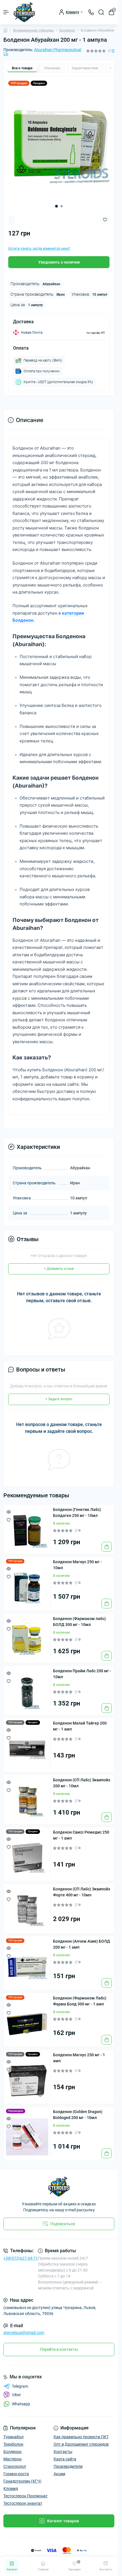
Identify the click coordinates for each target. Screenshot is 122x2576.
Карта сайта (65, 2455)
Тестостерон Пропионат (26, 2492)
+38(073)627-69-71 (21, 2254)
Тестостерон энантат (23, 2499)
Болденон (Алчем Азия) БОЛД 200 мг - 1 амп (82, 1940)
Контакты (63, 2447)
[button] (56, 202)
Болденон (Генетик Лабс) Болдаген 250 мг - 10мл (77, 1508)
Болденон (67, 30)
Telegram (20, 2382)
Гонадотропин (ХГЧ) (22, 2477)
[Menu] (6, 12)
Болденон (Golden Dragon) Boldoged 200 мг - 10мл (78, 2110)
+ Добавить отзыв (59, 1264)
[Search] (101, 12)
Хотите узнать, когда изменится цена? (39, 244)
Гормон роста (16, 2469)
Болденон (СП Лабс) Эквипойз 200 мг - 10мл (82, 1779)
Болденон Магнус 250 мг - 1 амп (79, 2054)
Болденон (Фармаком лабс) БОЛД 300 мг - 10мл (79, 1617)
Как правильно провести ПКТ (81, 2433)
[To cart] (107, 1542)
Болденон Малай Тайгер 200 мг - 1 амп (80, 1722)
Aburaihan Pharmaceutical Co (42, 52)
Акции (59, 2469)
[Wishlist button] (105, 215)
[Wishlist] (9, 1515)
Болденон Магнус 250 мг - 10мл (77, 1561)
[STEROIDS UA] (59, 2182)
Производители (68, 2462)
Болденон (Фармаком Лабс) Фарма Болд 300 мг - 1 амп (80, 1997)
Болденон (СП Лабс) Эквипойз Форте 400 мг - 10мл (82, 1888)
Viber (16, 2391)
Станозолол (15, 2462)
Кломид (11, 2484)
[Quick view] (9, 1508)
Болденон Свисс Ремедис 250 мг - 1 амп (81, 1831)
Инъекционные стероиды (33, 30)
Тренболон (13, 2440)
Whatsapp (21, 2400)
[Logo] (24, 12)
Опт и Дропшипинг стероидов (81, 2440)
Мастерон (12, 2455)
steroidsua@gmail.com (24, 2328)
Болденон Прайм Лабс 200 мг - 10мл (82, 1670)
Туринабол (13, 2433)
